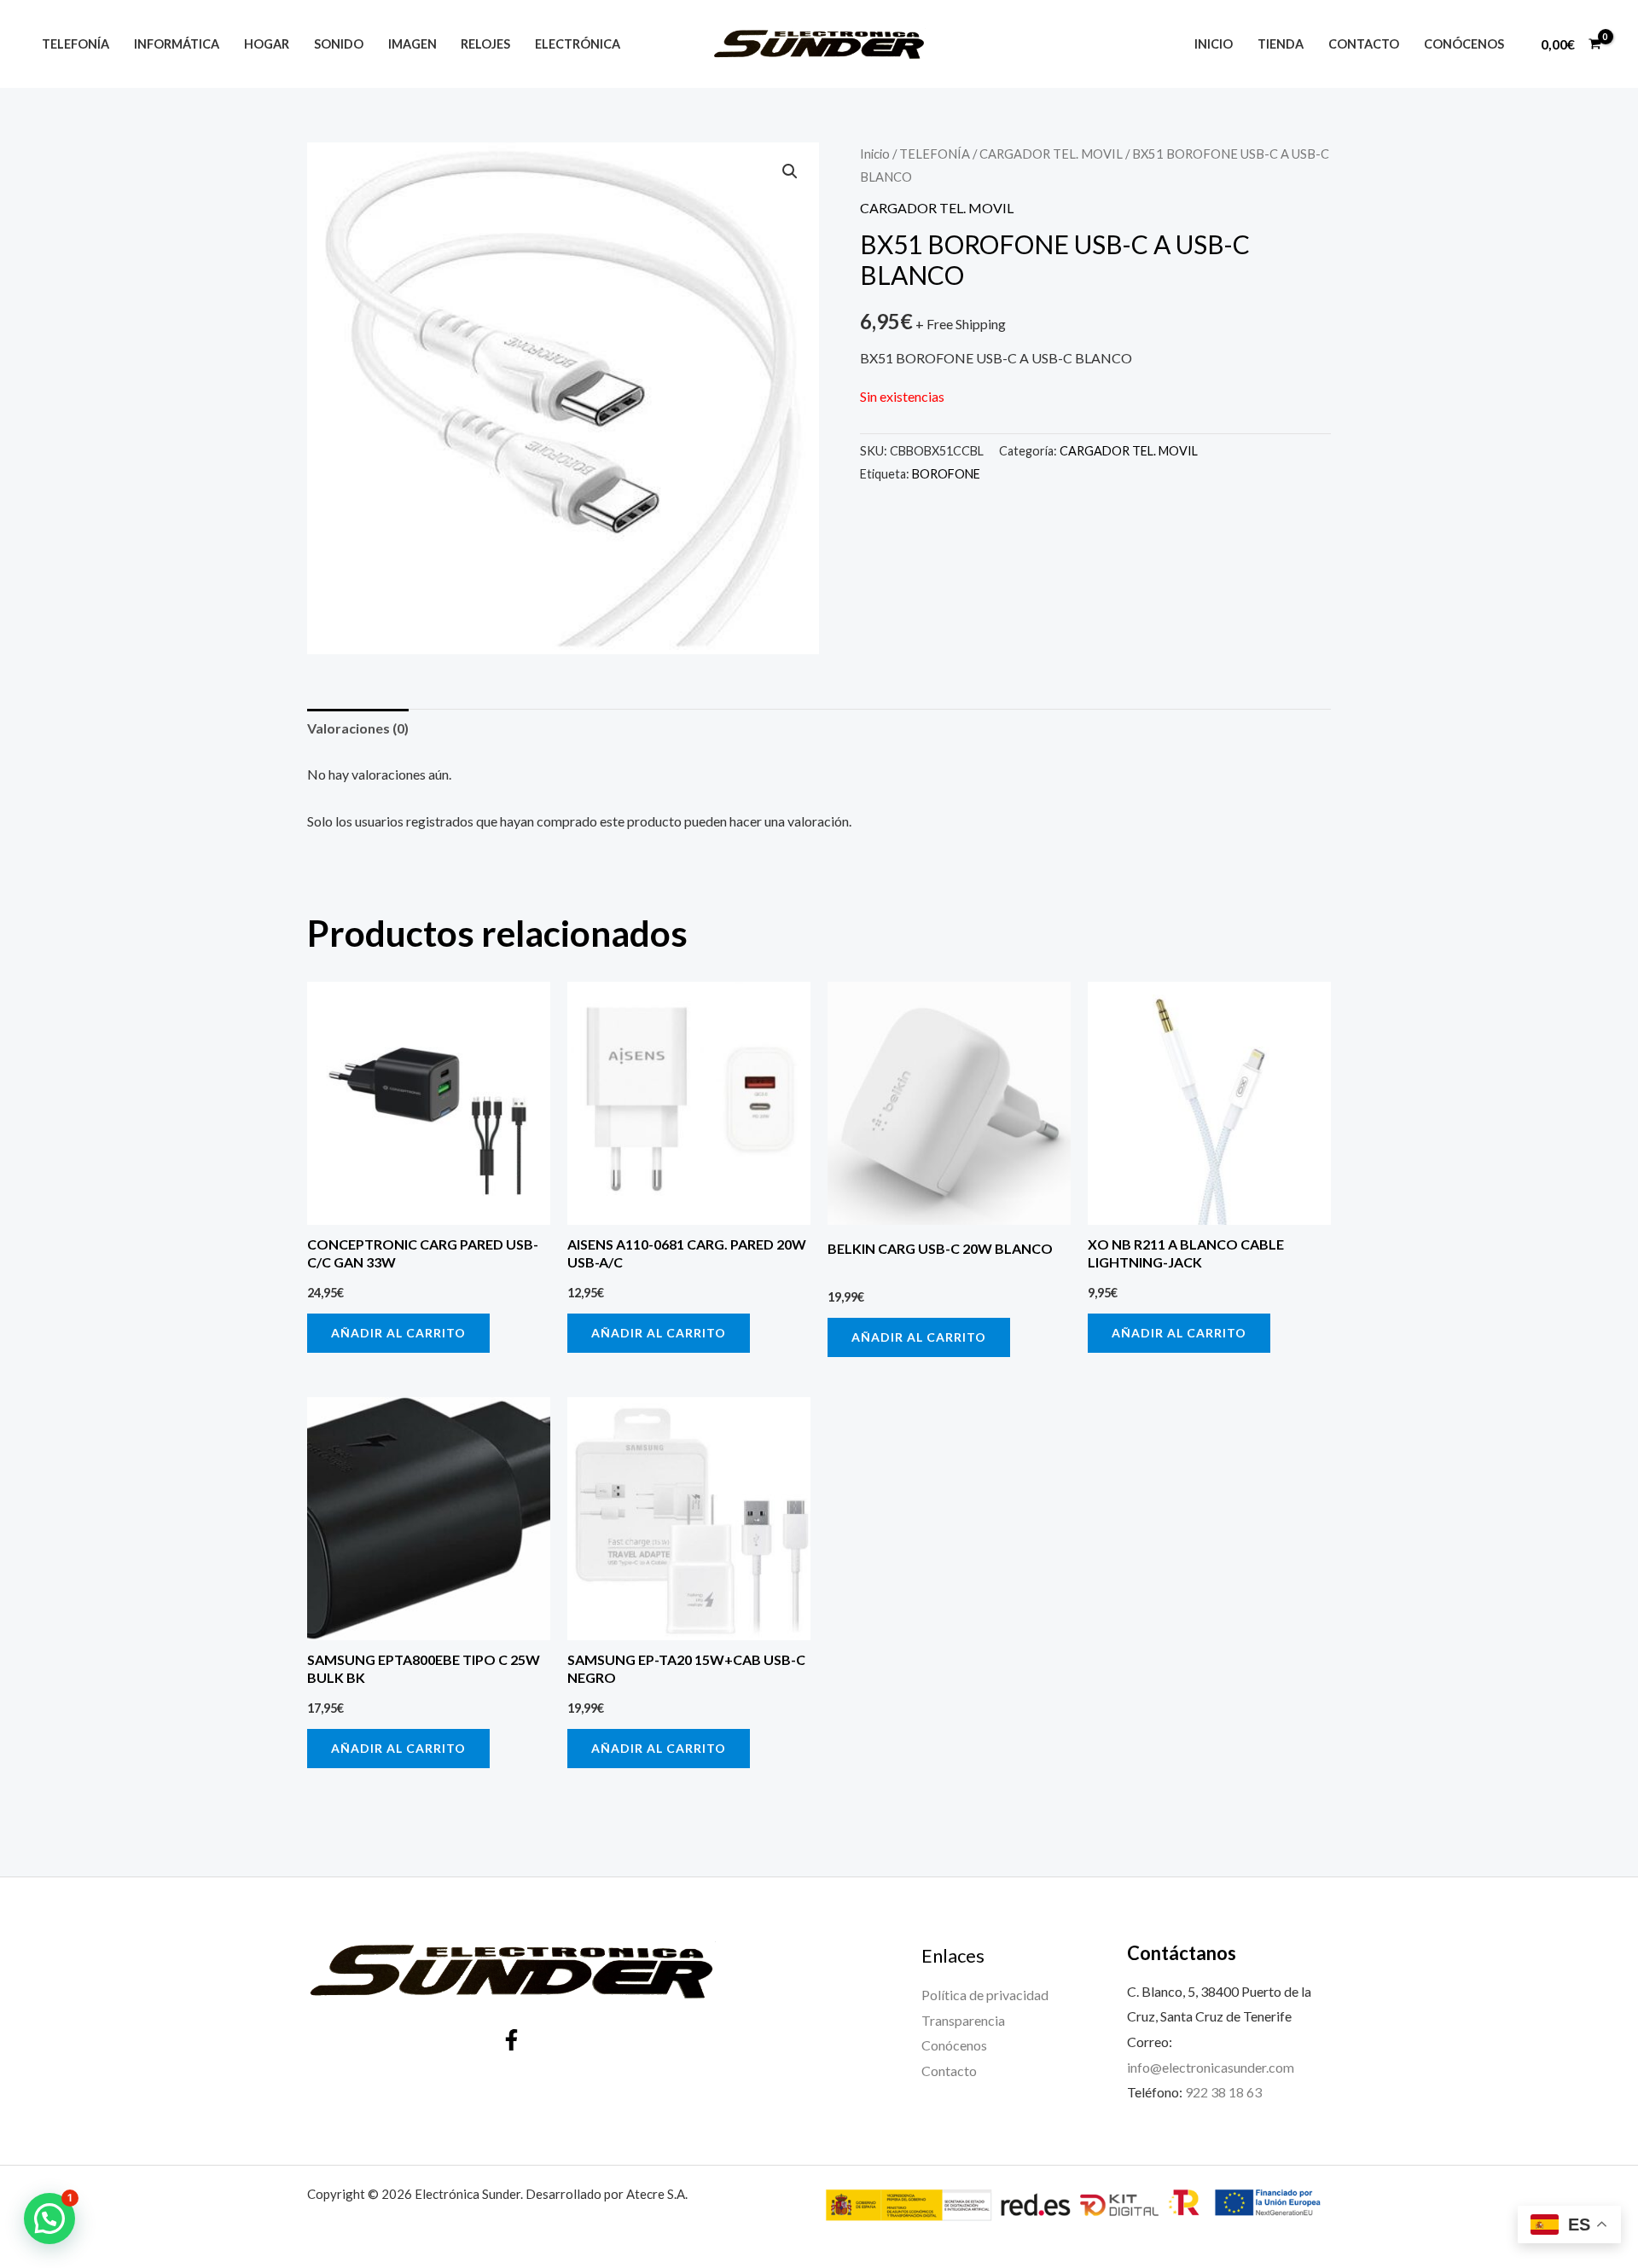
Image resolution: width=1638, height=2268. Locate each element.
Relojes (485, 44)
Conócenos (1464, 44)
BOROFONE (946, 474)
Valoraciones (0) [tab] (358, 728)
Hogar (267, 44)
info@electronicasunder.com (1211, 2067)
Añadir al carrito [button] (398, 1333)
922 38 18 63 (1223, 2092)
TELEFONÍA (935, 154)
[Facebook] (511, 2040)
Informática (177, 44)
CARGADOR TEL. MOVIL (1051, 154)
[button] (790, 171)
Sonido (339, 44)
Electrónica (578, 44)
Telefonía (76, 44)
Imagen (412, 44)
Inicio (1214, 44)
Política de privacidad (985, 1995)
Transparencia (963, 2020)
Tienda (1281, 44)
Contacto (1364, 44)
